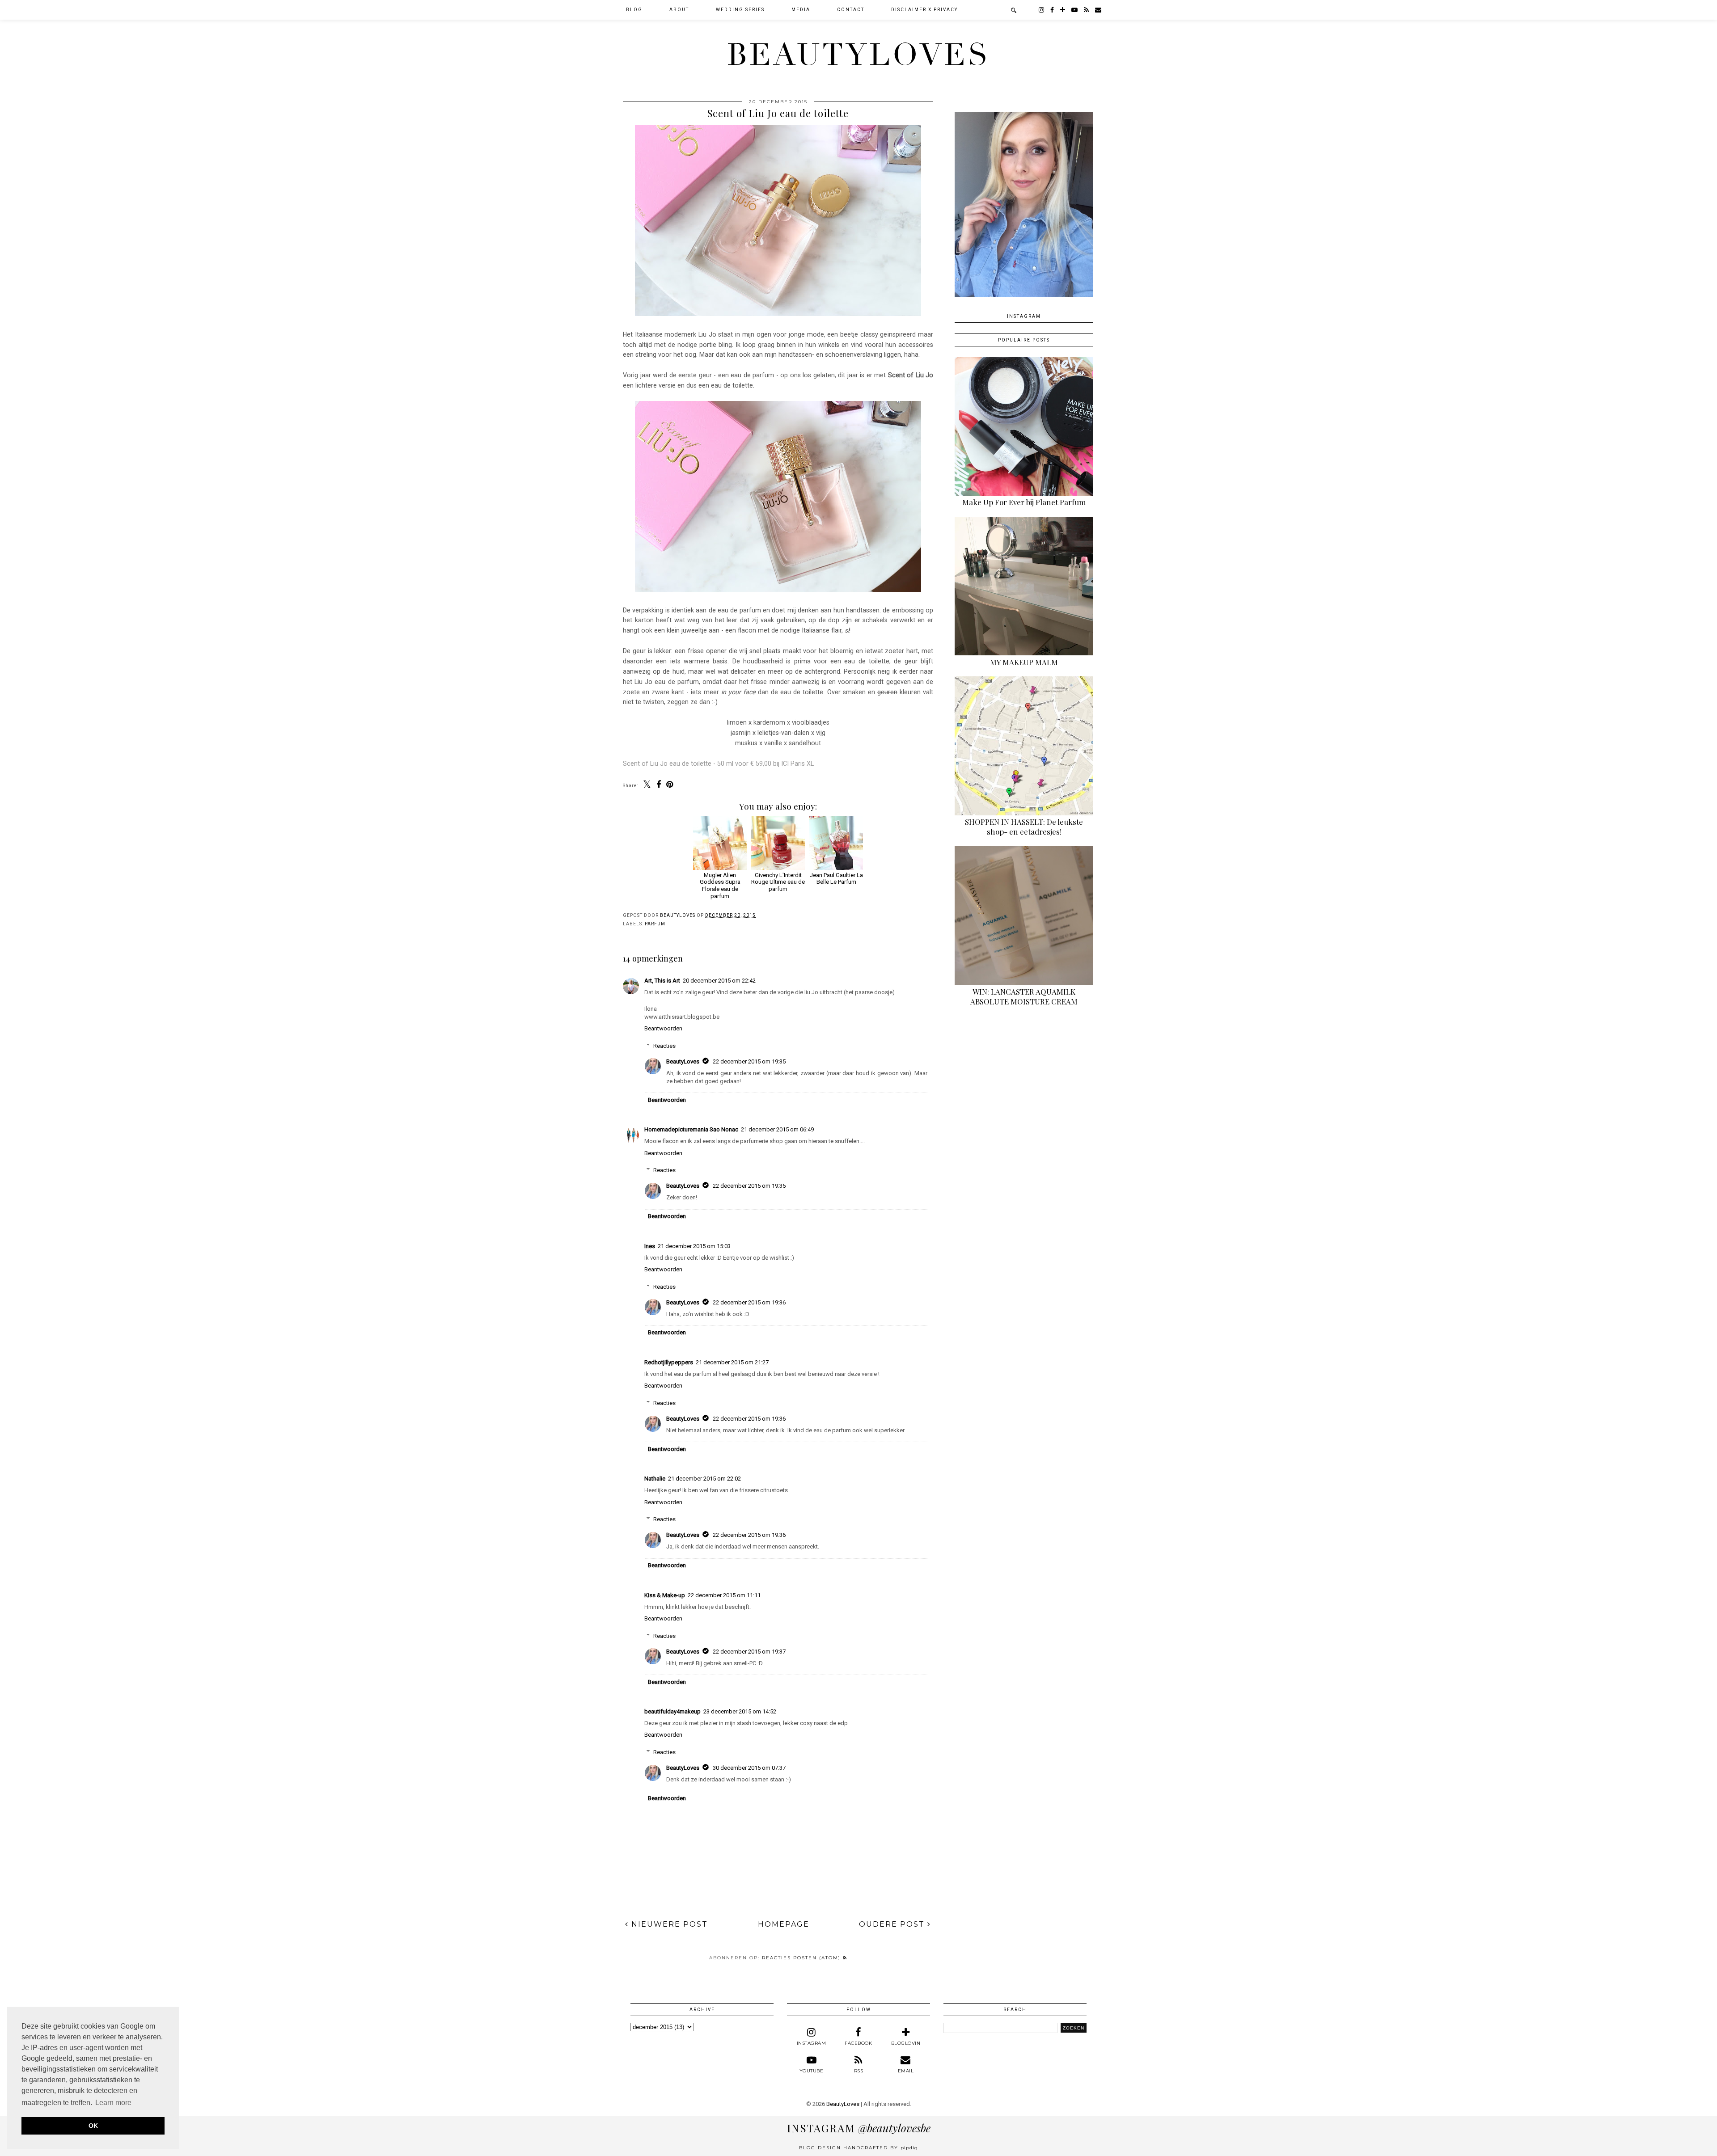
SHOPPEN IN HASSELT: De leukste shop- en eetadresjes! (1024, 827)
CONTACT (851, 10)
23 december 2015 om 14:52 (740, 1711)
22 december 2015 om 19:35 (749, 1061)
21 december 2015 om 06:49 (777, 1129)
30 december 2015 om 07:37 (749, 1768)
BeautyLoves (858, 55)
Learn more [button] (113, 2103)
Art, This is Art (662, 981)
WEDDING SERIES (740, 10)
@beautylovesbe (859, 2128)
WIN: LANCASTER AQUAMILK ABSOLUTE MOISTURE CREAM (1024, 996)
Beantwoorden (663, 1028)
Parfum (655, 924)
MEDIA (801, 10)
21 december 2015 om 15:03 (694, 1246)
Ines (650, 1246)
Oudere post (893, 1924)
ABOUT (679, 10)
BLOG (634, 10)
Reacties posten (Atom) (802, 1958)
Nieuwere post (668, 1924)
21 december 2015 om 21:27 (732, 1362)
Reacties (664, 1046)
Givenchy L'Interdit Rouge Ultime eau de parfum (778, 882)
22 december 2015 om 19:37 (749, 1652)
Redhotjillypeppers (669, 1362)
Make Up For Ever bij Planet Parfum (1024, 502)
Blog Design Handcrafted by (858, 2148)
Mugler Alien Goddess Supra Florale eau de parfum (720, 885)
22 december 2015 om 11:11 (724, 1595)
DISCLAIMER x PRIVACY (924, 10)
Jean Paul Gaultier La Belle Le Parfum (836, 878)
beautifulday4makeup (672, 1711)
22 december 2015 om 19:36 (749, 1302)
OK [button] (93, 2126)
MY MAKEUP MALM (1024, 662)
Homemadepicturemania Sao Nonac (691, 1129)
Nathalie (655, 1479)
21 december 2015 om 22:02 (704, 1479)
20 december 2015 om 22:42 (719, 981)
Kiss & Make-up (665, 1595)
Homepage (784, 1924)
